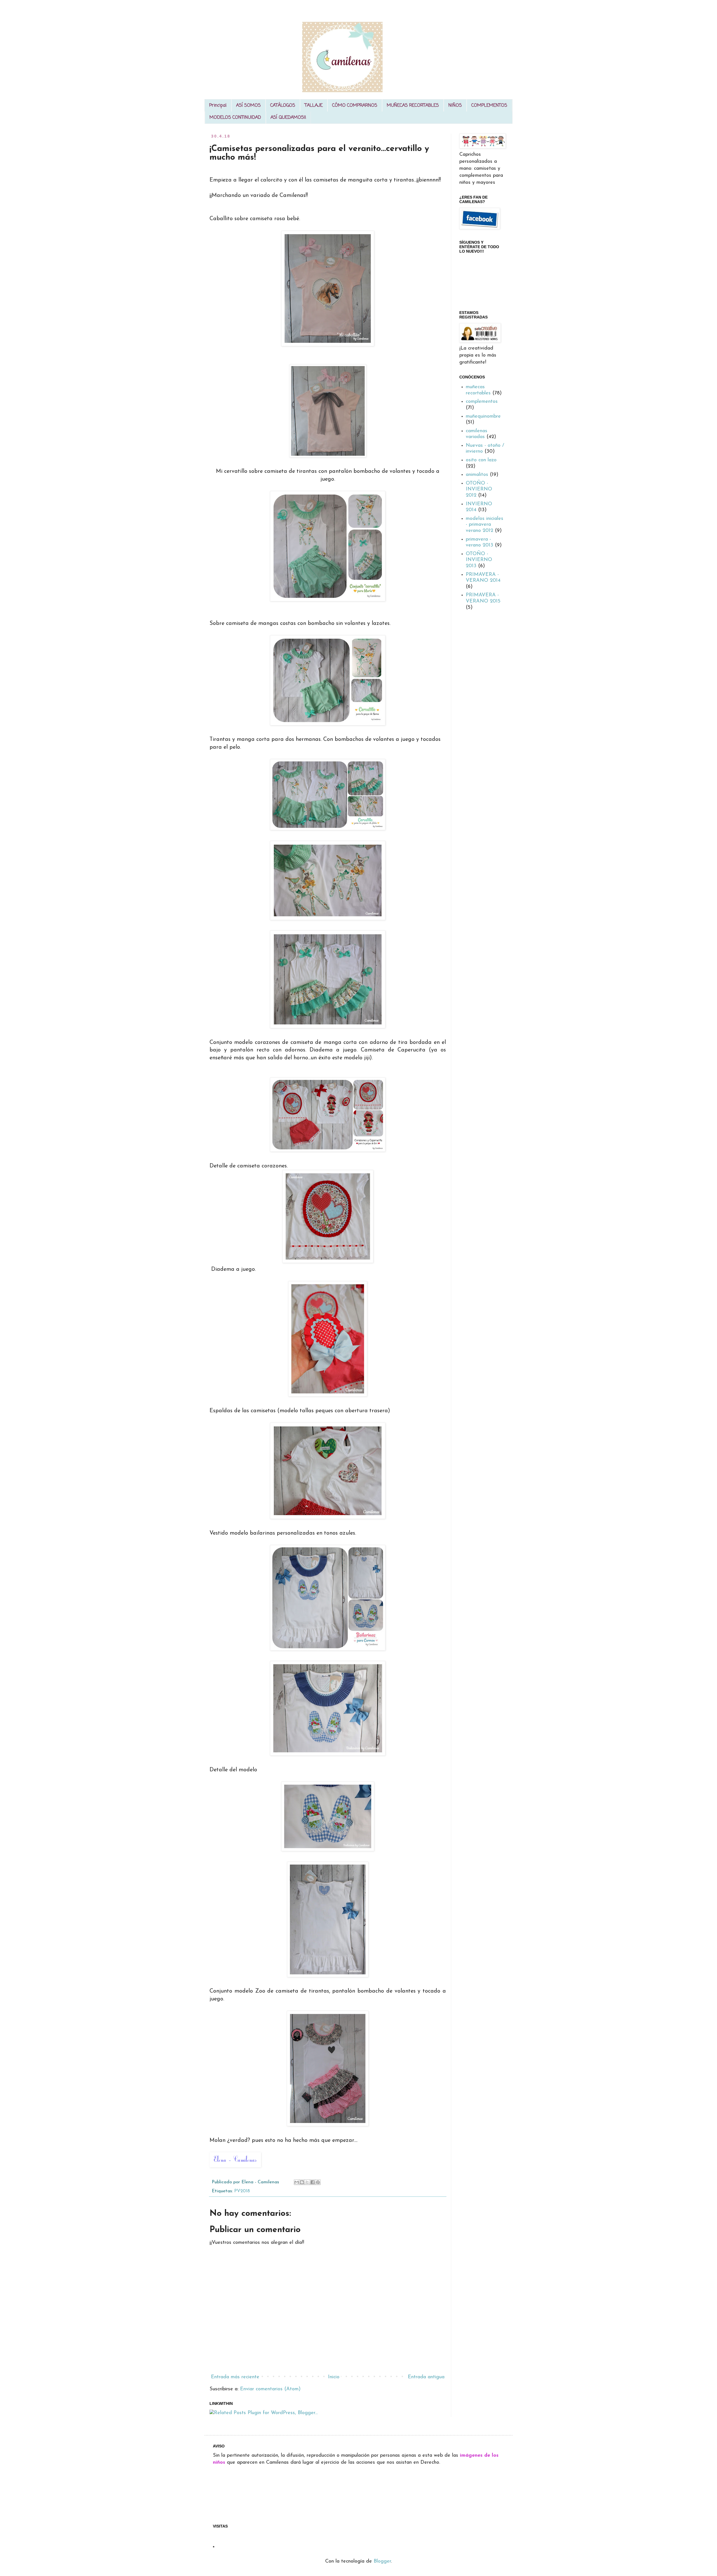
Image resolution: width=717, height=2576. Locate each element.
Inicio (334, 2377)
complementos (482, 402)
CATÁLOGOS (283, 106)
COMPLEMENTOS (489, 106)
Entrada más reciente (235, 2377)
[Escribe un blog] (302, 2182)
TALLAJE (314, 106)
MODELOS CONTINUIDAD (235, 118)
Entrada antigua (426, 2377)
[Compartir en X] (307, 2182)
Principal (218, 106)
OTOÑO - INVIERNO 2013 (479, 560)
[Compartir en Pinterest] (318, 2182)
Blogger (382, 2561)
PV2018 (242, 2191)
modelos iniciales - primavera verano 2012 (485, 525)
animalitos (477, 475)
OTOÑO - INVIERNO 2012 (479, 489)
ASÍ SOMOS (248, 106)
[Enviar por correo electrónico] (297, 2182)
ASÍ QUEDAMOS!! (288, 118)
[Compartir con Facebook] (313, 2182)
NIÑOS (455, 106)
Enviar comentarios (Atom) (270, 2389)
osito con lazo (481, 460)
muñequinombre (483, 416)
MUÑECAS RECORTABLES (413, 106)
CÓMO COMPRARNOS (355, 106)
